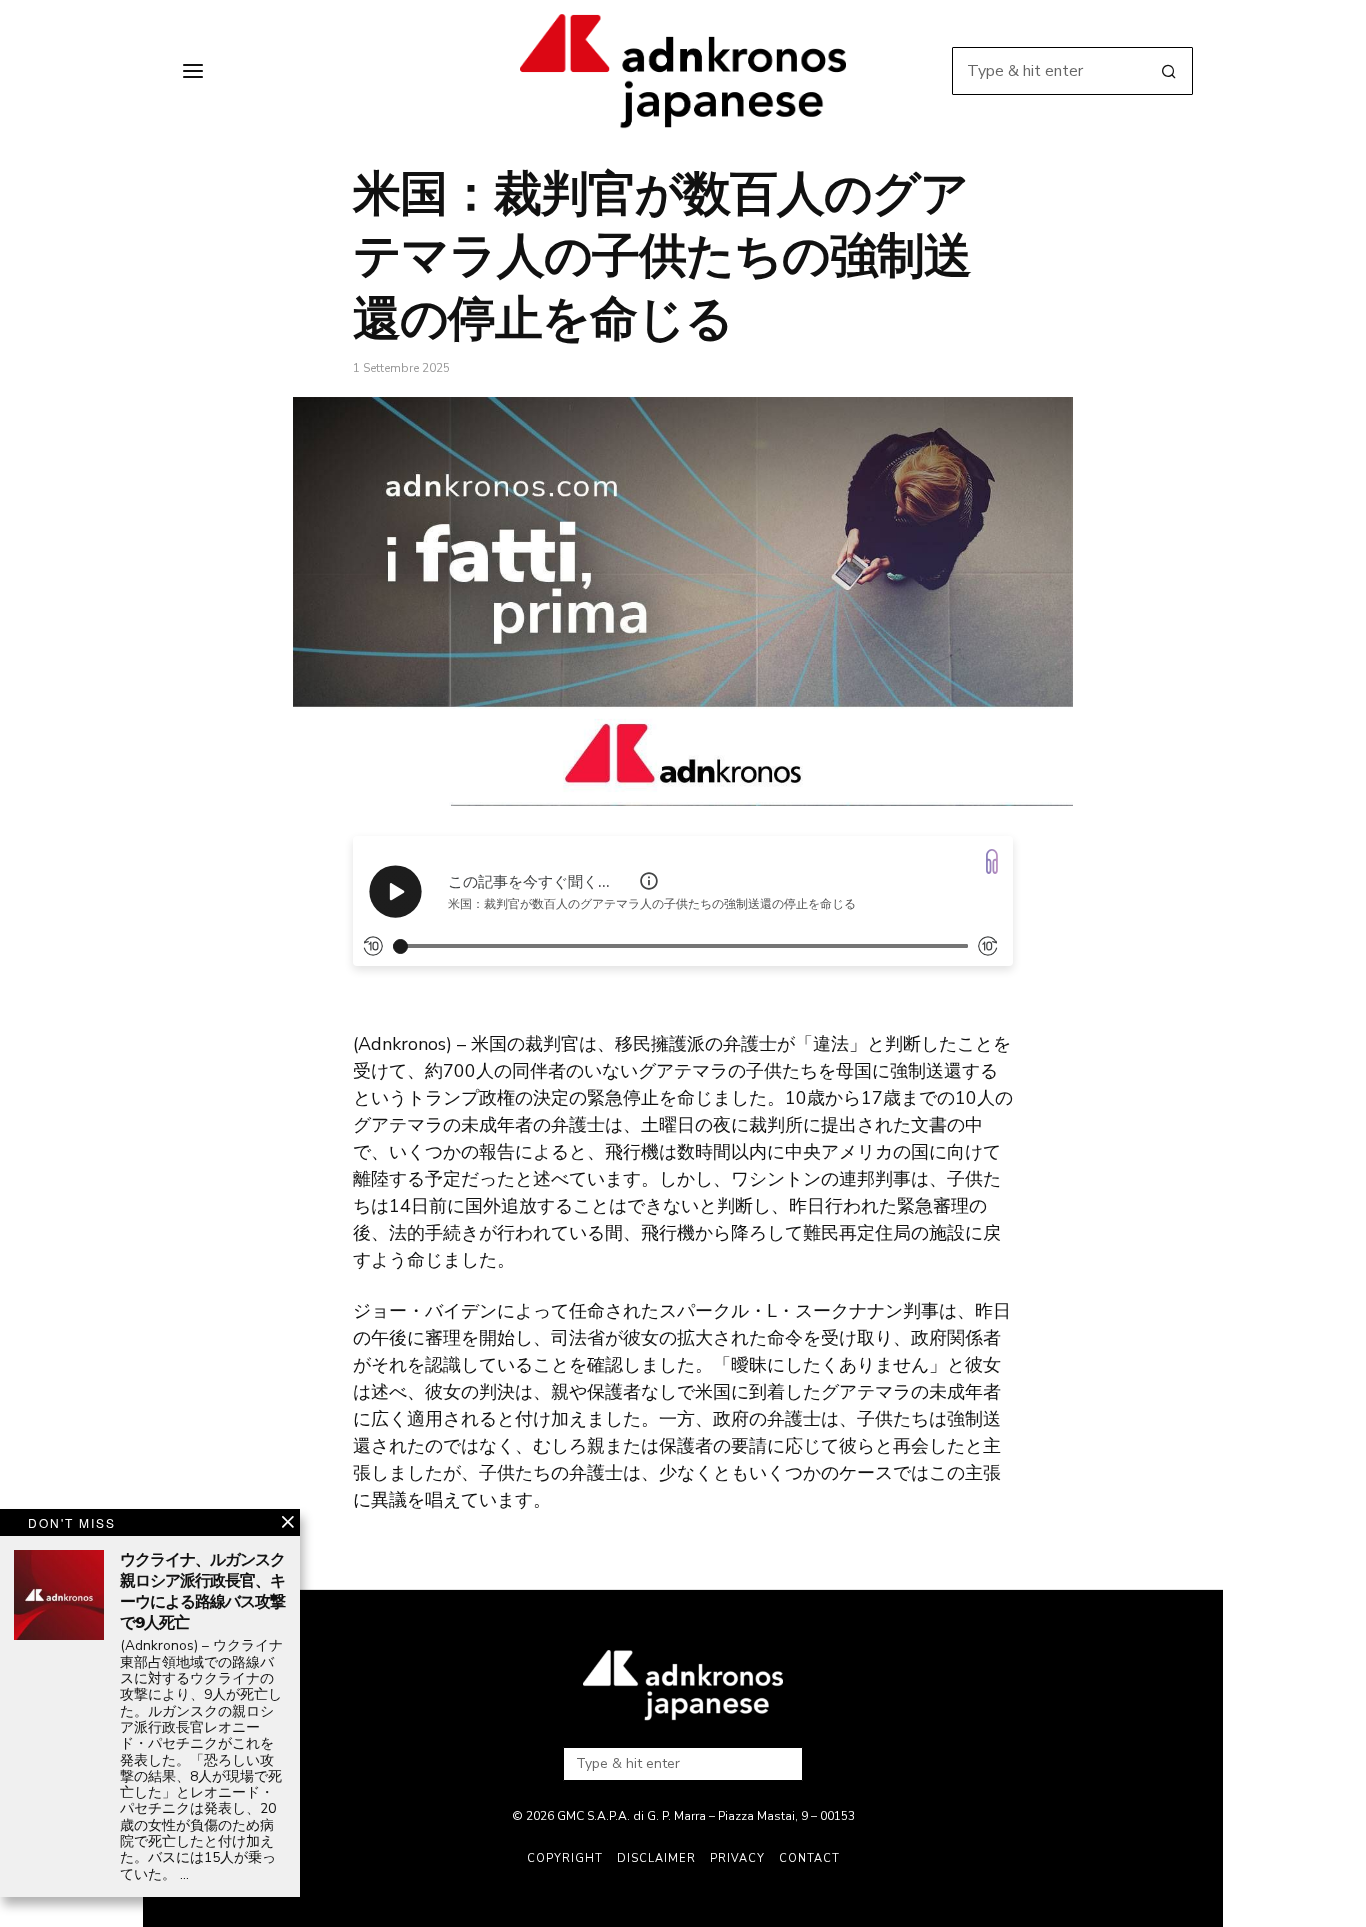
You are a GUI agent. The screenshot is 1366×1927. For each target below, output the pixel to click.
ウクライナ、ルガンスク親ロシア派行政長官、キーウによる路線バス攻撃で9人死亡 (202, 1591)
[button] (1169, 71)
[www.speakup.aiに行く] (992, 861)
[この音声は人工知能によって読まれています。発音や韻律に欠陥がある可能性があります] (649, 881)
